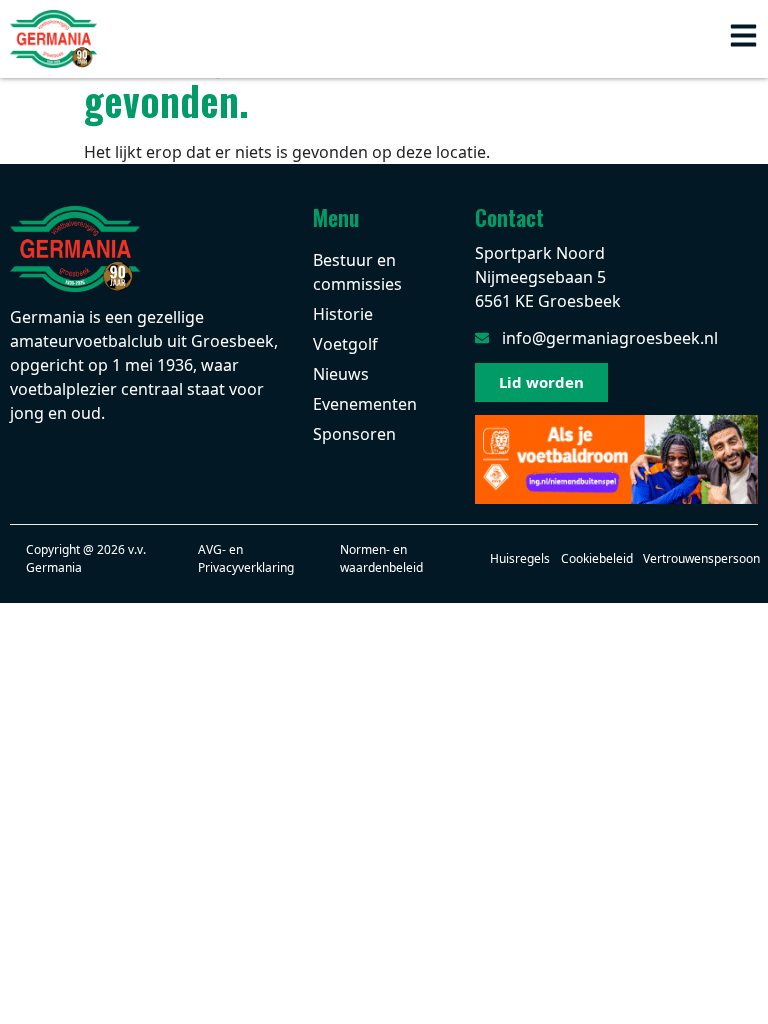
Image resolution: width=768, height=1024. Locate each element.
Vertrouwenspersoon (701, 558)
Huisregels (520, 558)
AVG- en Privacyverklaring (246, 558)
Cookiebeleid (597, 558)
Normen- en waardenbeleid (381, 558)
